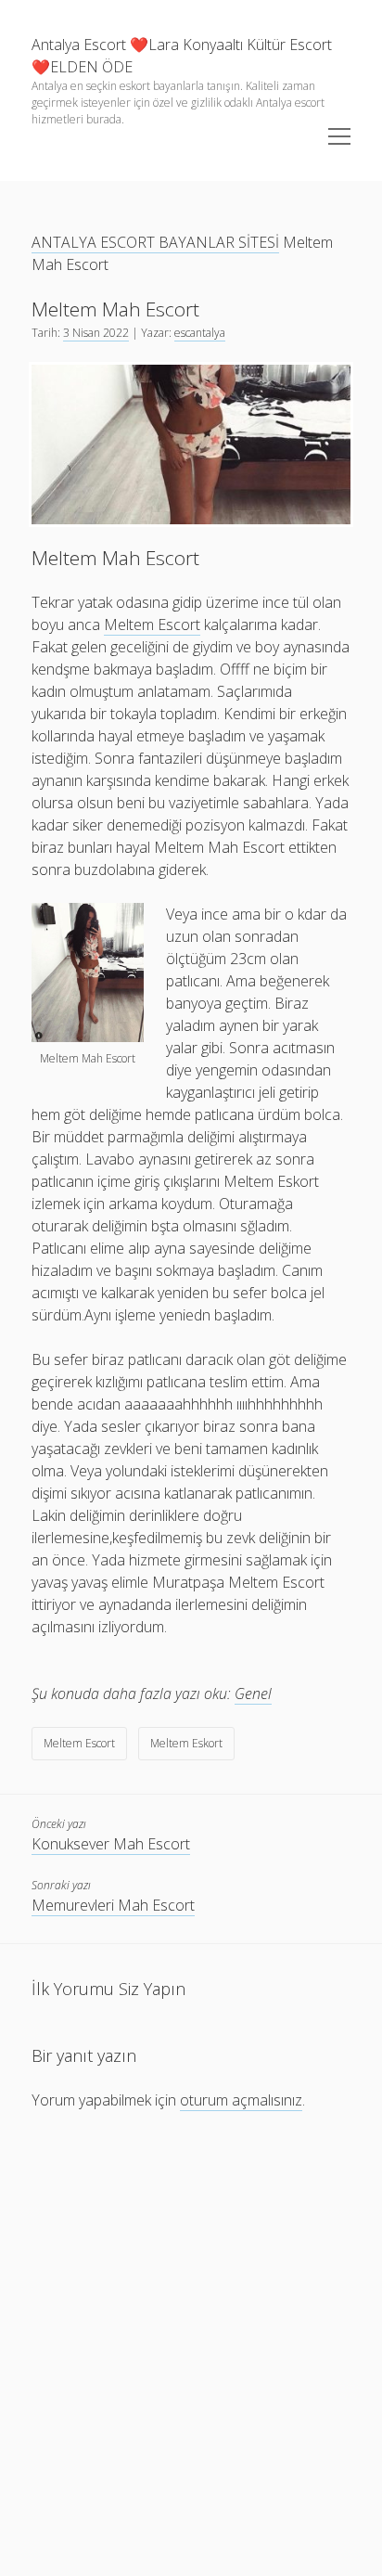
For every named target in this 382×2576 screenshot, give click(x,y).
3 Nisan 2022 (96, 333)
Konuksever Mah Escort (111, 1844)
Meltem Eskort (186, 1743)
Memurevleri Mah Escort (113, 1905)
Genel (253, 1694)
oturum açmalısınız (241, 2100)
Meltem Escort (79, 1743)
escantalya (200, 333)
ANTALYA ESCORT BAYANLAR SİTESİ (155, 242)
